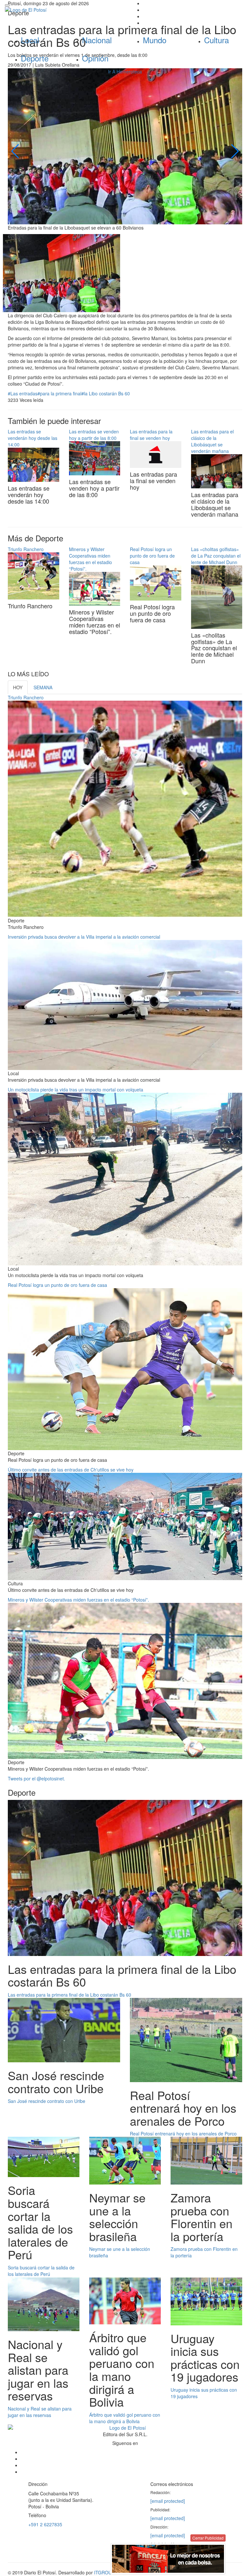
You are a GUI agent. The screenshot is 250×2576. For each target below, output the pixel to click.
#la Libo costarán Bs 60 (106, 393)
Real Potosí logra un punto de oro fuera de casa (152, 556)
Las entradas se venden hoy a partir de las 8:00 (94, 435)
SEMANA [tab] (43, 687)
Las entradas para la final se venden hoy (151, 435)
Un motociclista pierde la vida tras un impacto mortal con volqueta (76, 1090)
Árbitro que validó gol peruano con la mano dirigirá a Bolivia (125, 2418)
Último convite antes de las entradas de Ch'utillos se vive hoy (71, 1470)
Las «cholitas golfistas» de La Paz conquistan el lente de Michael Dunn (216, 556)
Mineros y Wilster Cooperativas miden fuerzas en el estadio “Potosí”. (90, 559)
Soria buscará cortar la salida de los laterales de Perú (41, 2271)
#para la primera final (59, 393)
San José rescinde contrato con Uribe (47, 2101)
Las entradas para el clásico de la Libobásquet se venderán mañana (212, 441)
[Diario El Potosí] (62, 10)
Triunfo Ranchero (26, 549)
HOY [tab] (18, 687)
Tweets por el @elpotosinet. (36, 1778)
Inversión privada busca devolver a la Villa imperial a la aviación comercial (84, 937)
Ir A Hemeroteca (125, 72)
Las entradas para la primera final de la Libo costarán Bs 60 (69, 1995)
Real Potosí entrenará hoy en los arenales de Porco (183, 2133)
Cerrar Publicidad (208, 2538)
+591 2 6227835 (45, 2524)
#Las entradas (23, 393)
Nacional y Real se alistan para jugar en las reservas (40, 2412)
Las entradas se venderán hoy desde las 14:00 (33, 438)
